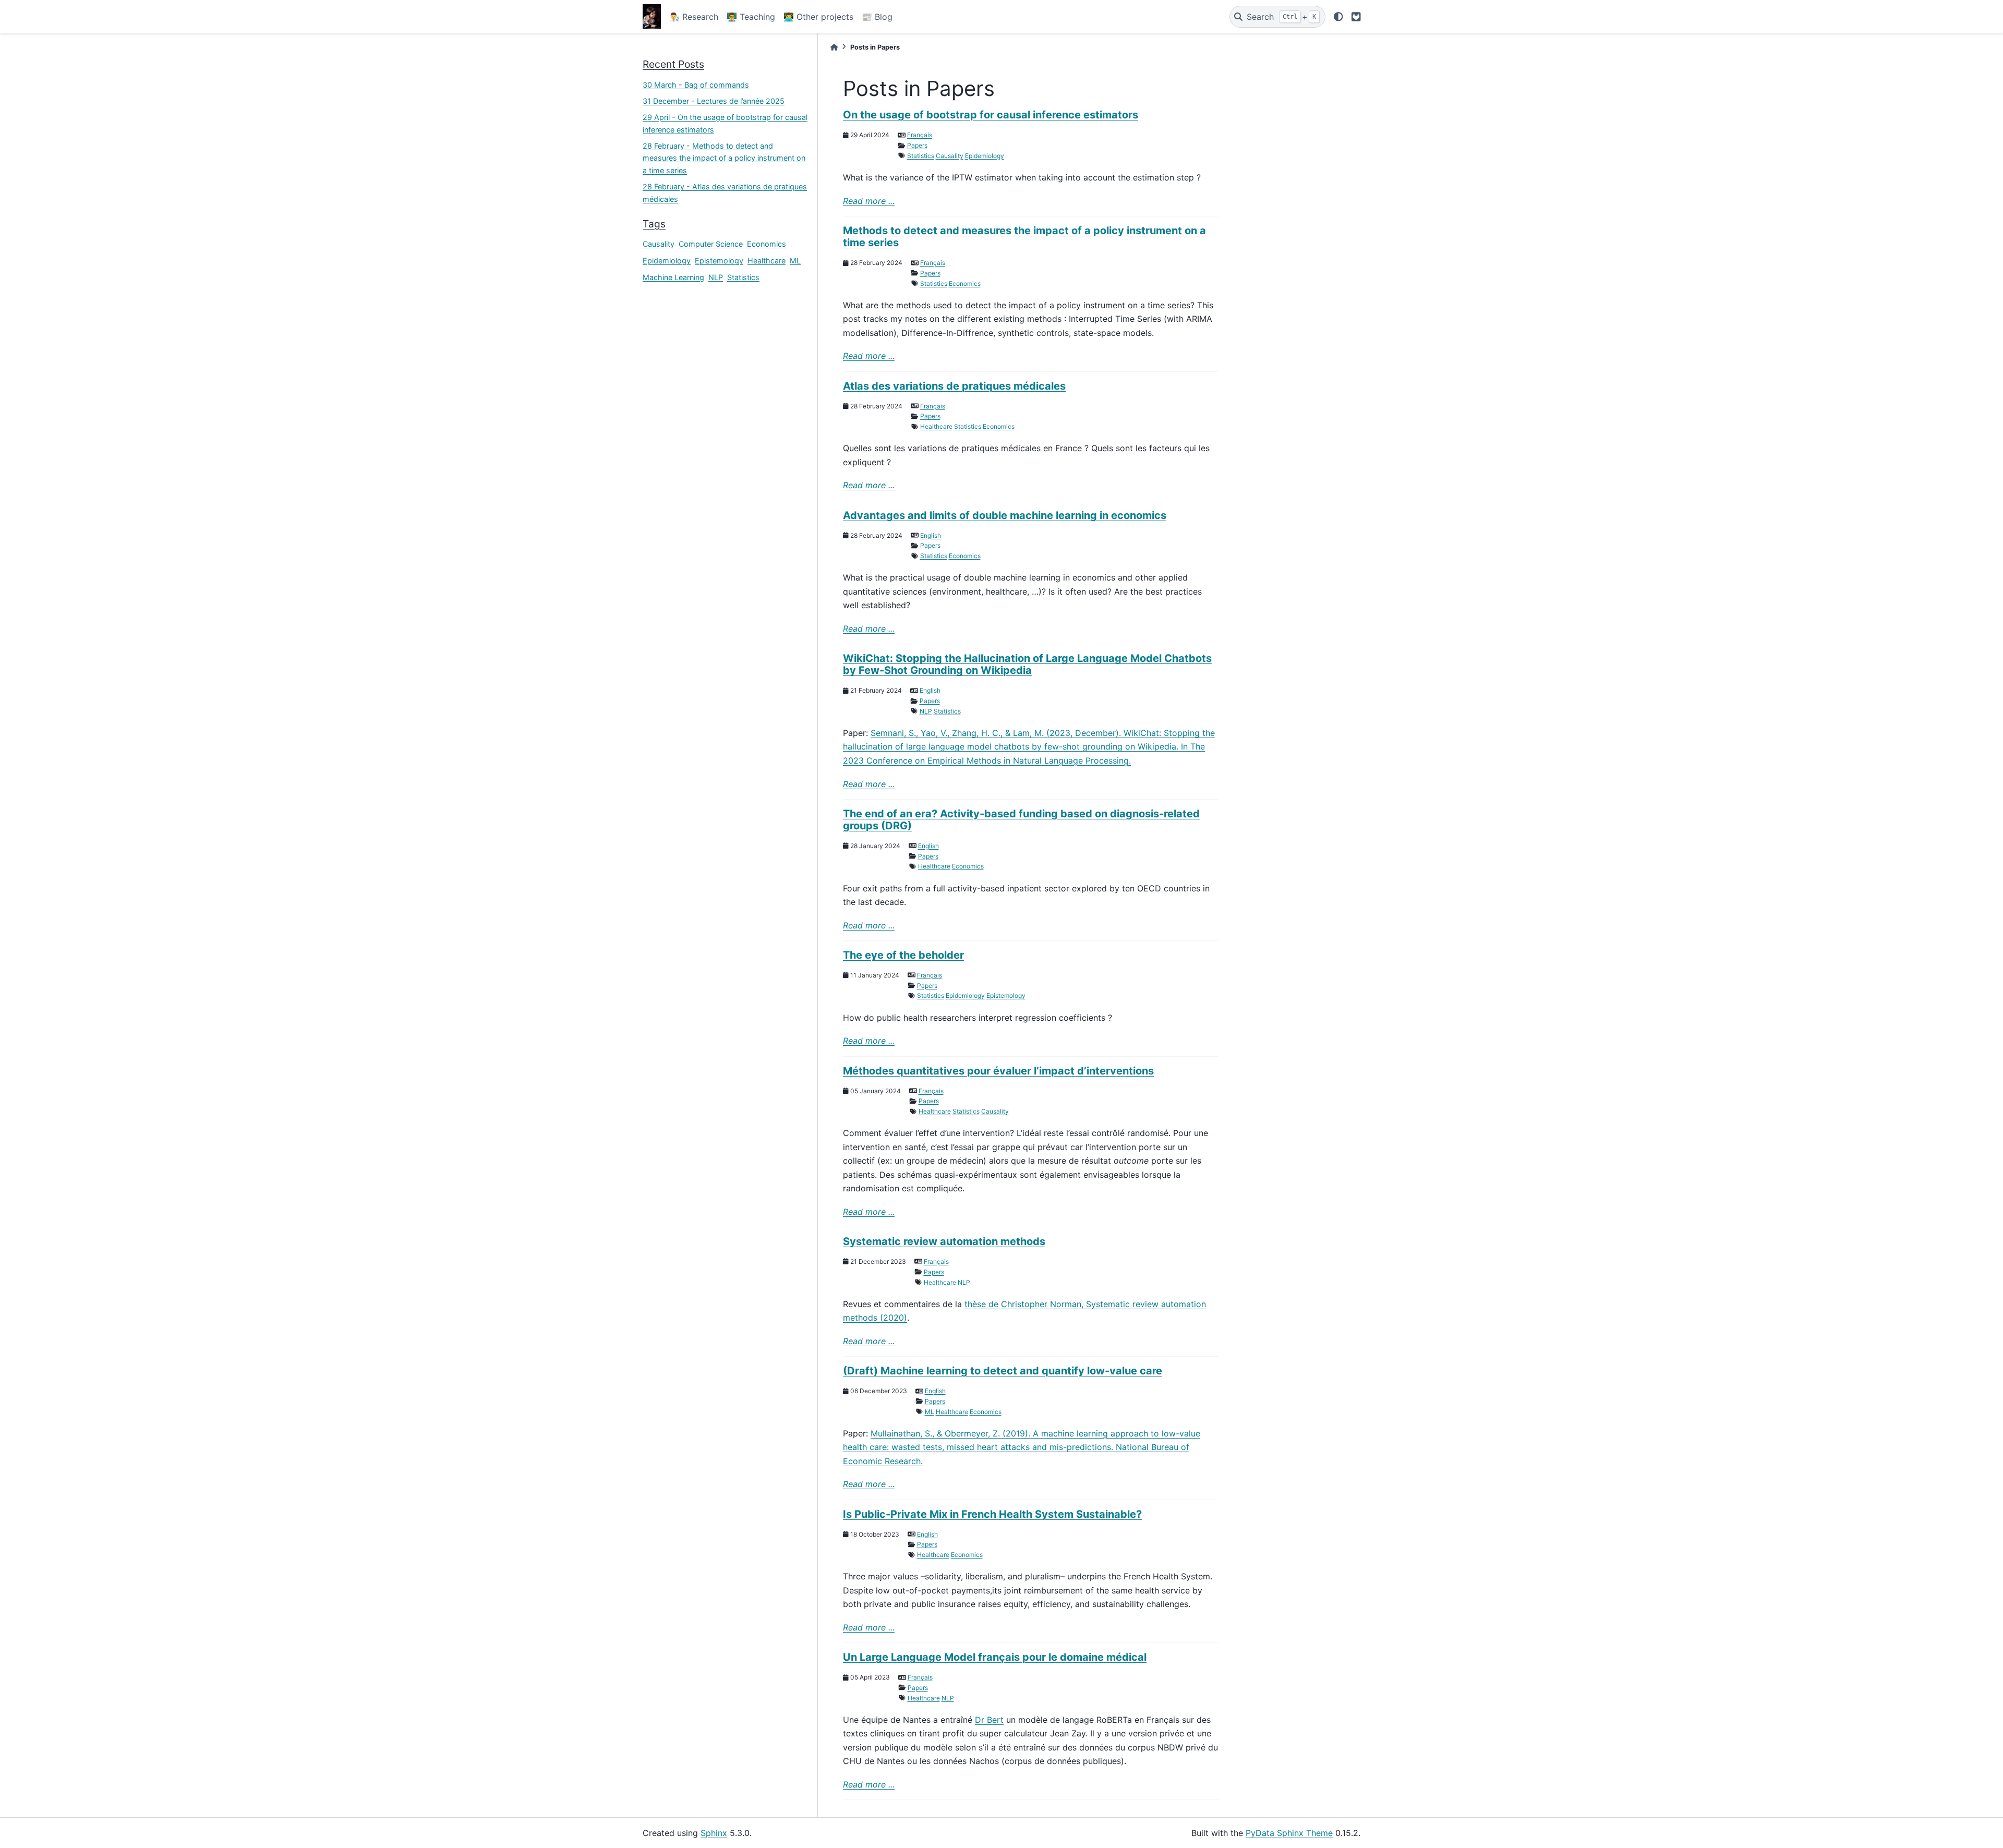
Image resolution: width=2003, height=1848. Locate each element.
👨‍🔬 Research (694, 17)
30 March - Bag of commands (696, 85)
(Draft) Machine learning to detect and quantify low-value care (1003, 1371)
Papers (917, 145)
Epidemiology (667, 261)
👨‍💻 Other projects (818, 17)
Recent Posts (673, 64)
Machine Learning (673, 277)
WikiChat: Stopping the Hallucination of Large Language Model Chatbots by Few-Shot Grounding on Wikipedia (1027, 664)
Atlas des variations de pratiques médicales (954, 386)
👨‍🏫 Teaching (751, 17)
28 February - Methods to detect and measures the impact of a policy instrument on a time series (724, 158)
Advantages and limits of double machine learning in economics (1005, 515)
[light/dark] (1338, 17)
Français (920, 135)
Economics (767, 244)
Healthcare (767, 261)
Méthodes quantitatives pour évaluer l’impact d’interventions (998, 1071)
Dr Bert (989, 1720)
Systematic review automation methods (944, 1241)
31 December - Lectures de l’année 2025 (714, 101)
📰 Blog (877, 17)
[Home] (834, 47)
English (931, 535)
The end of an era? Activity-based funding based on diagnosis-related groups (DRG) (1021, 820)
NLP (716, 277)
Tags (654, 224)
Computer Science (711, 244)
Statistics (743, 277)
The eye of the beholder (903, 955)
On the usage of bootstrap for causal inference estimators (991, 115)
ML (795, 261)
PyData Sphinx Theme (1289, 1833)
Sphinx (714, 1833)
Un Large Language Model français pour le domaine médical (995, 1657)
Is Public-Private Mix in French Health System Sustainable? (992, 1514)
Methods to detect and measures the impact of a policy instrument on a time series (1024, 237)
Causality (659, 244)
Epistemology (719, 261)
